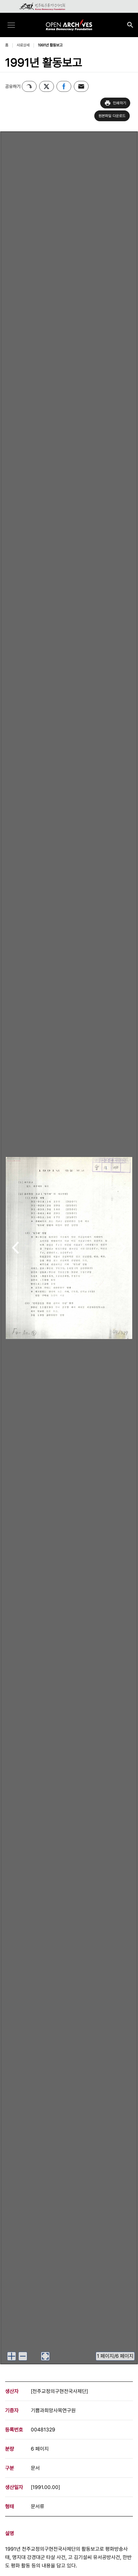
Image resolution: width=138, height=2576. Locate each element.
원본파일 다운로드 (112, 116)
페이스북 (64, 86)
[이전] (16, 1248)
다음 (122, 1248)
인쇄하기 (120, 103)
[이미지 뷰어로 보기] (45, 2356)
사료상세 (23, 45)
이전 (16, 1248)
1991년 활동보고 (50, 45)
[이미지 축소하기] (23, 2356)
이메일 (81, 86)
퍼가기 (29, 86)
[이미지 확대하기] (12, 2356)
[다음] (122, 1248)
